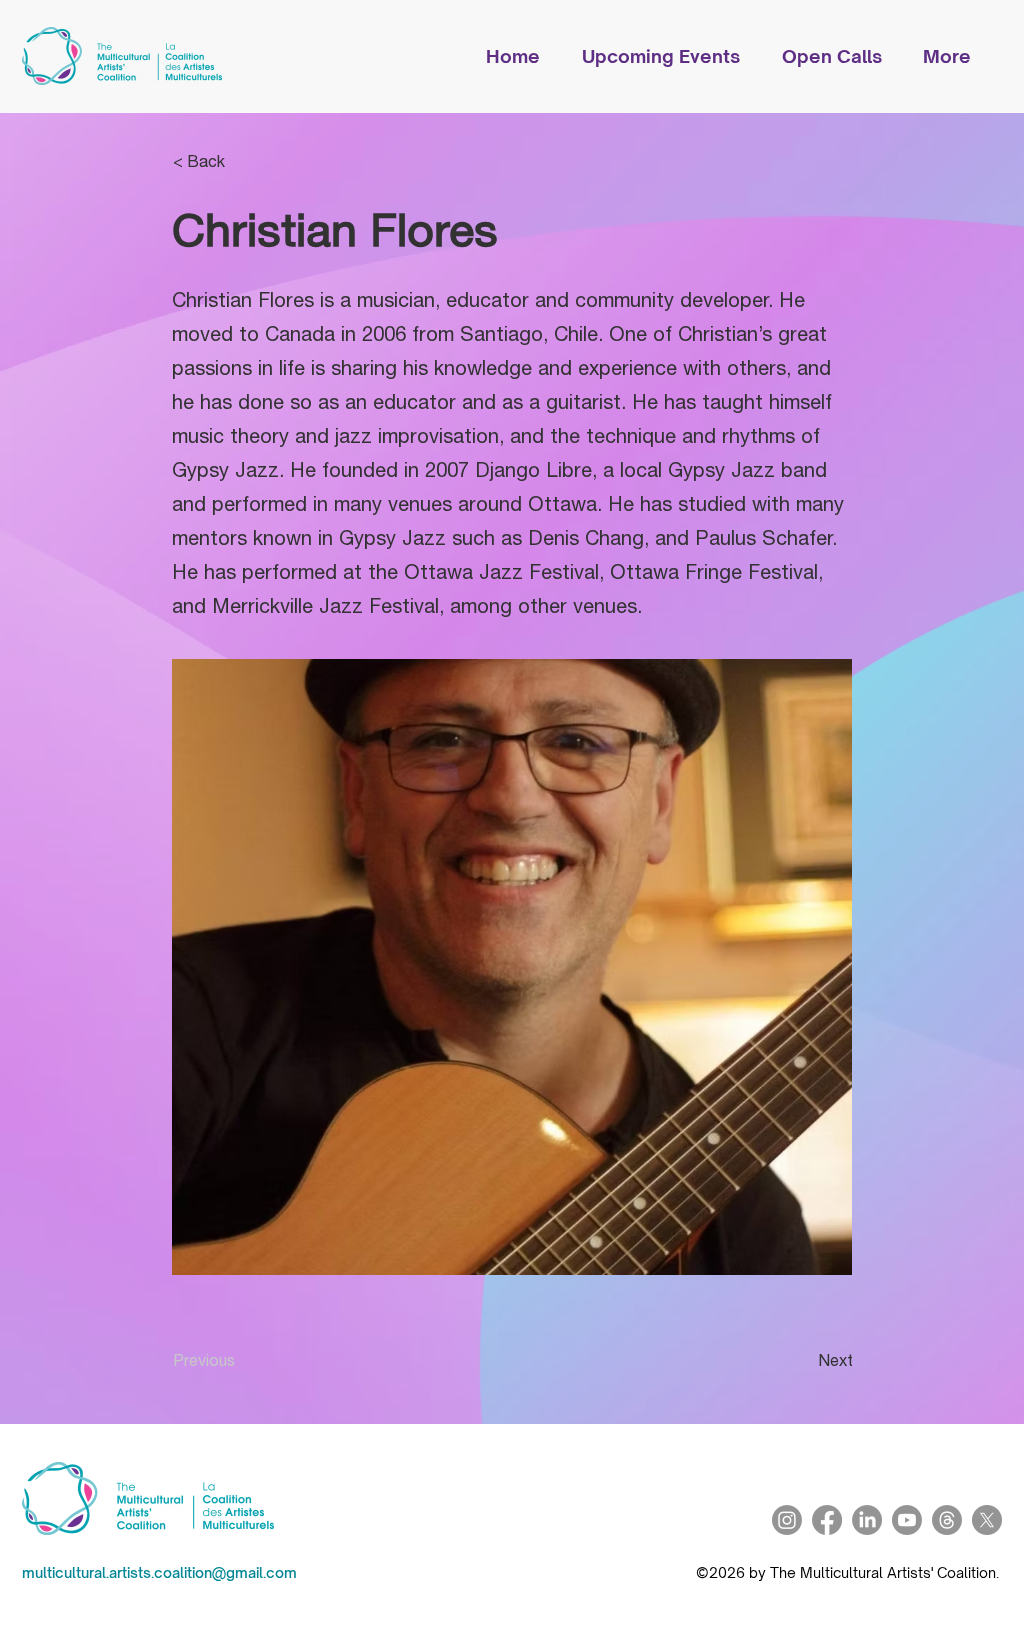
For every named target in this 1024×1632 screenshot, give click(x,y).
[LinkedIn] (867, 1520)
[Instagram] (787, 1520)
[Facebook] (827, 1520)
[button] (672, 56)
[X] (987, 1520)
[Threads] (947, 1520)
